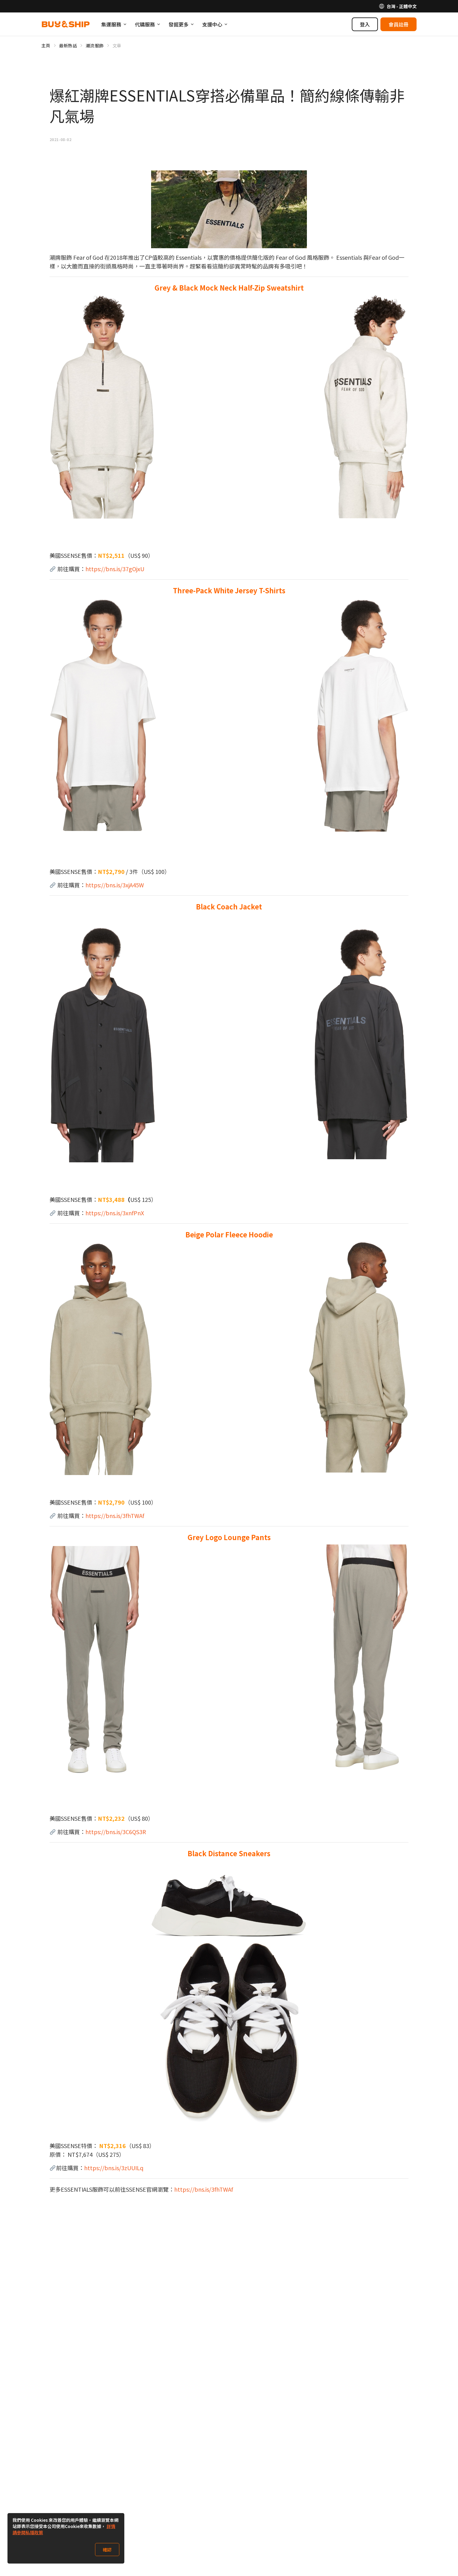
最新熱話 (68, 45)
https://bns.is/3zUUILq (114, 2168)
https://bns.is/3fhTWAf (115, 1516)
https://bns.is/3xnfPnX (115, 1213)
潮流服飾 (95, 45)
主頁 (46, 45)
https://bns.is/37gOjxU (115, 569)
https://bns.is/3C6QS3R (116, 1832)
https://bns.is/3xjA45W (115, 885)
